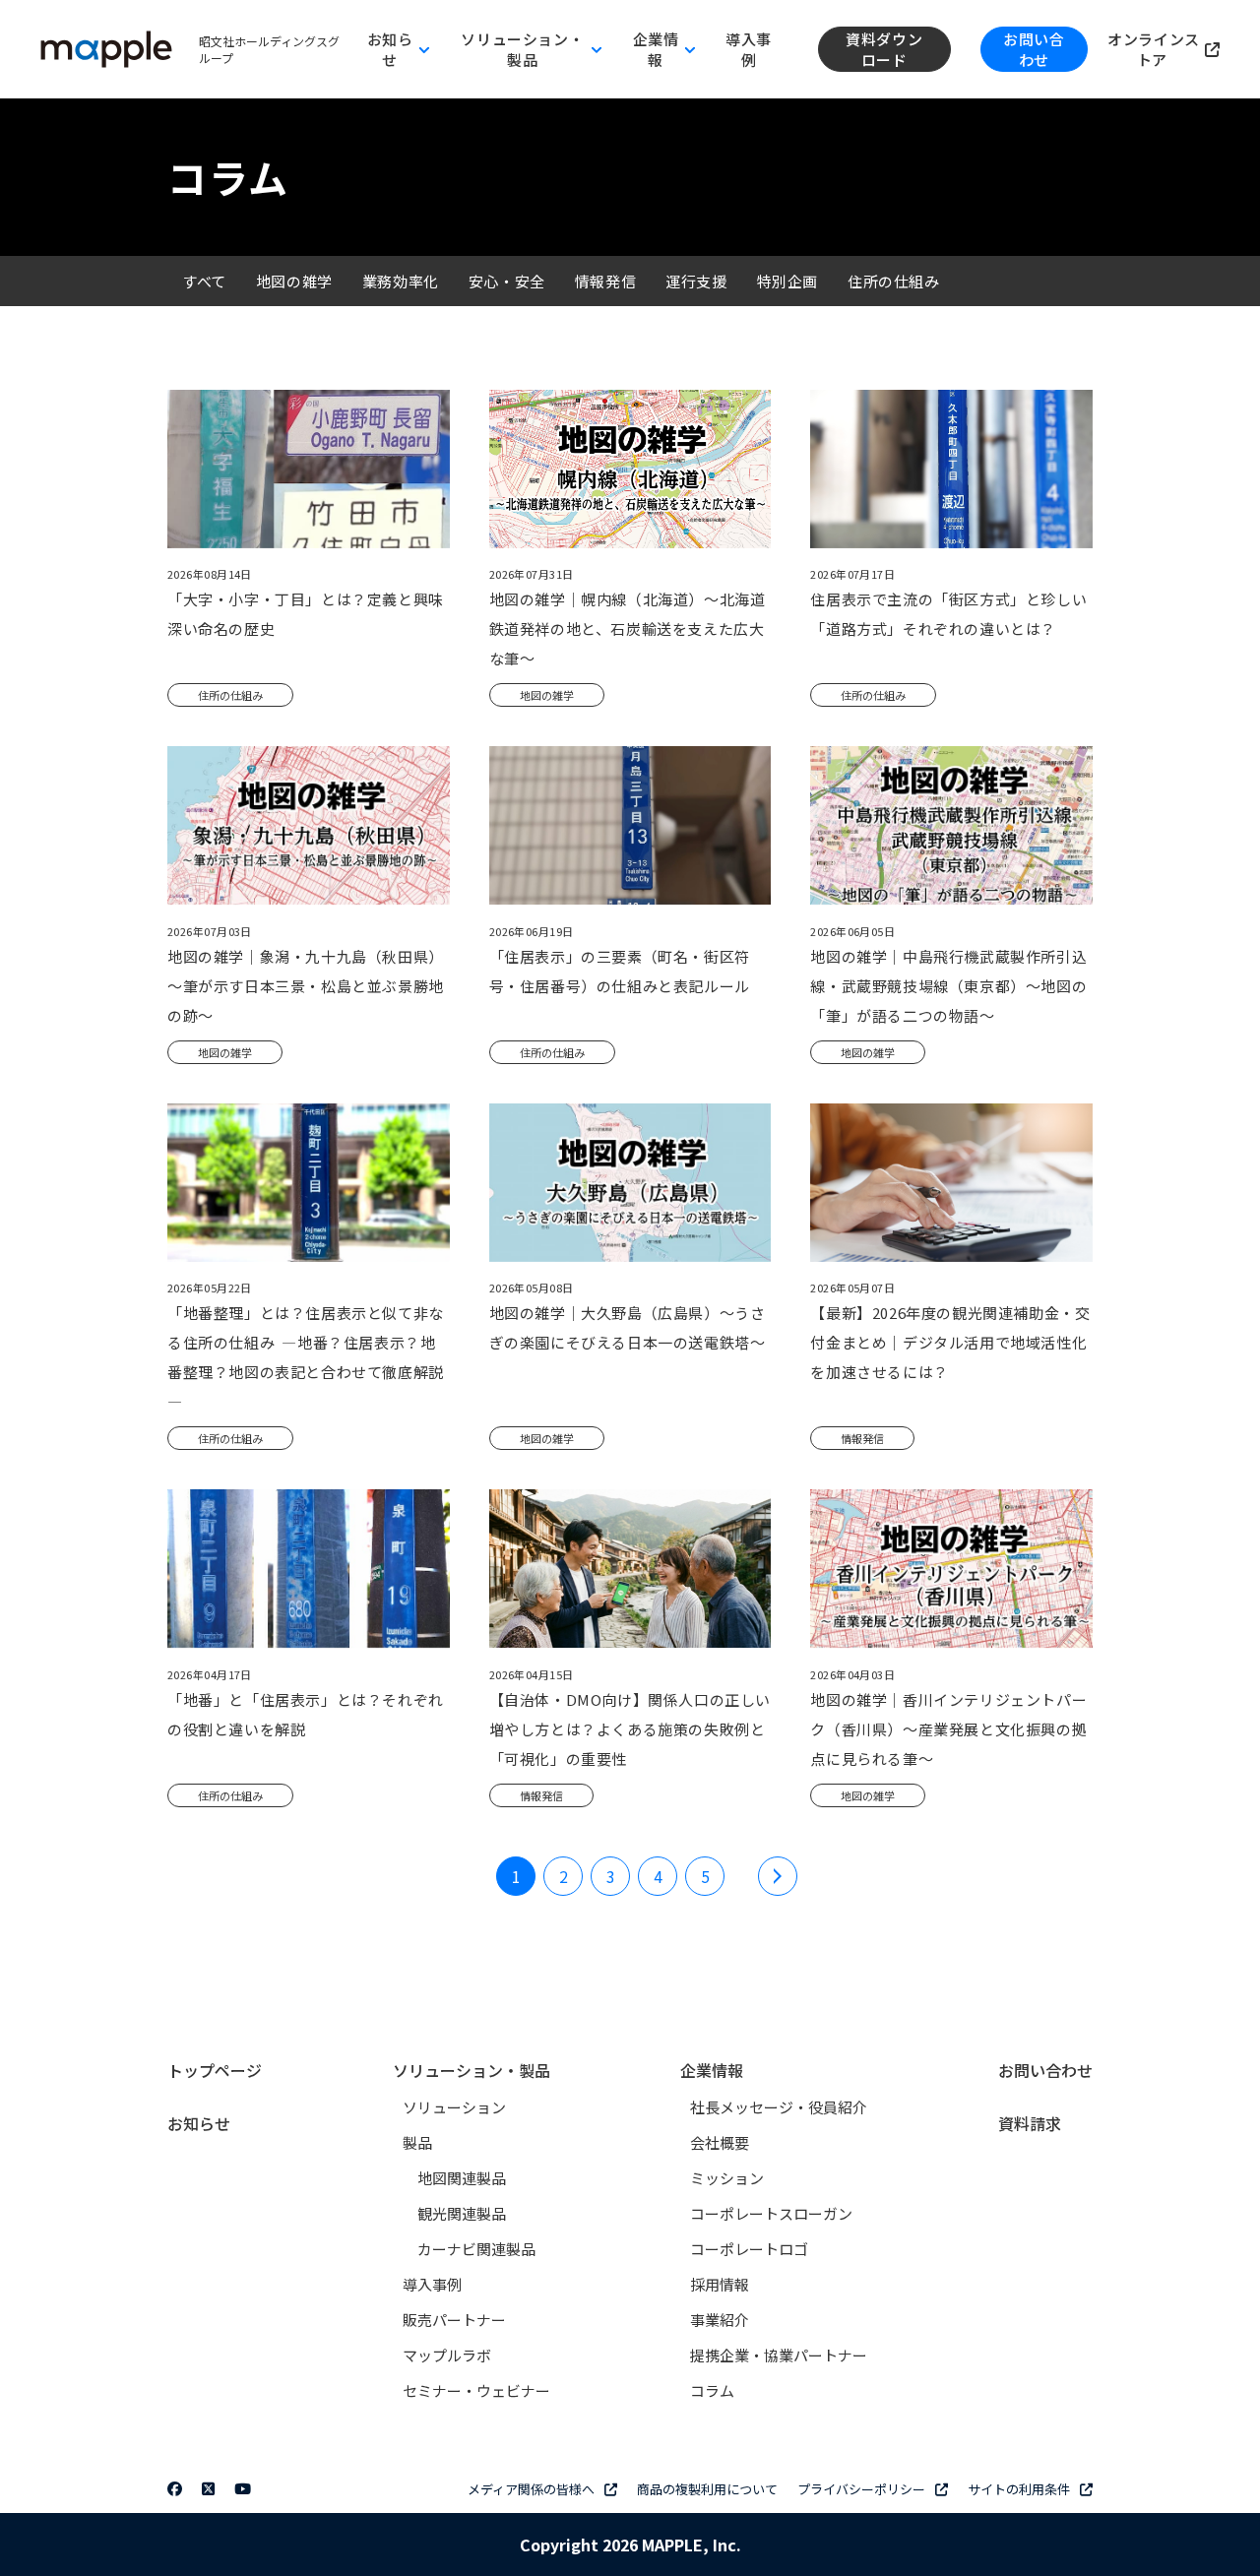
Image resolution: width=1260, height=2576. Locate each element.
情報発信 (605, 281)
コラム (712, 2390)
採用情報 (720, 2284)
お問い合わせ (1034, 49)
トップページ (215, 2070)
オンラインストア (1154, 49)
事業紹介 (720, 2320)
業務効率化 (401, 281)
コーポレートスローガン (771, 2213)
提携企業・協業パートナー (779, 2355)
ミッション (727, 2178)
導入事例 (749, 49)
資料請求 (1030, 2123)
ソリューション (454, 2107)
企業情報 (712, 2070)
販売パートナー (454, 2320)
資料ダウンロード (884, 49)
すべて (204, 281)
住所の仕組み (894, 281)
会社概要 (720, 2142)
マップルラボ (447, 2355)
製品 (417, 2142)
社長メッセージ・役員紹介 (779, 2107)
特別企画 (787, 281)
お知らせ (199, 2123)
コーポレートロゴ (749, 2249)
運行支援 (696, 281)
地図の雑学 (294, 281)
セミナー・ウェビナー (476, 2390)
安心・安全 (507, 281)
